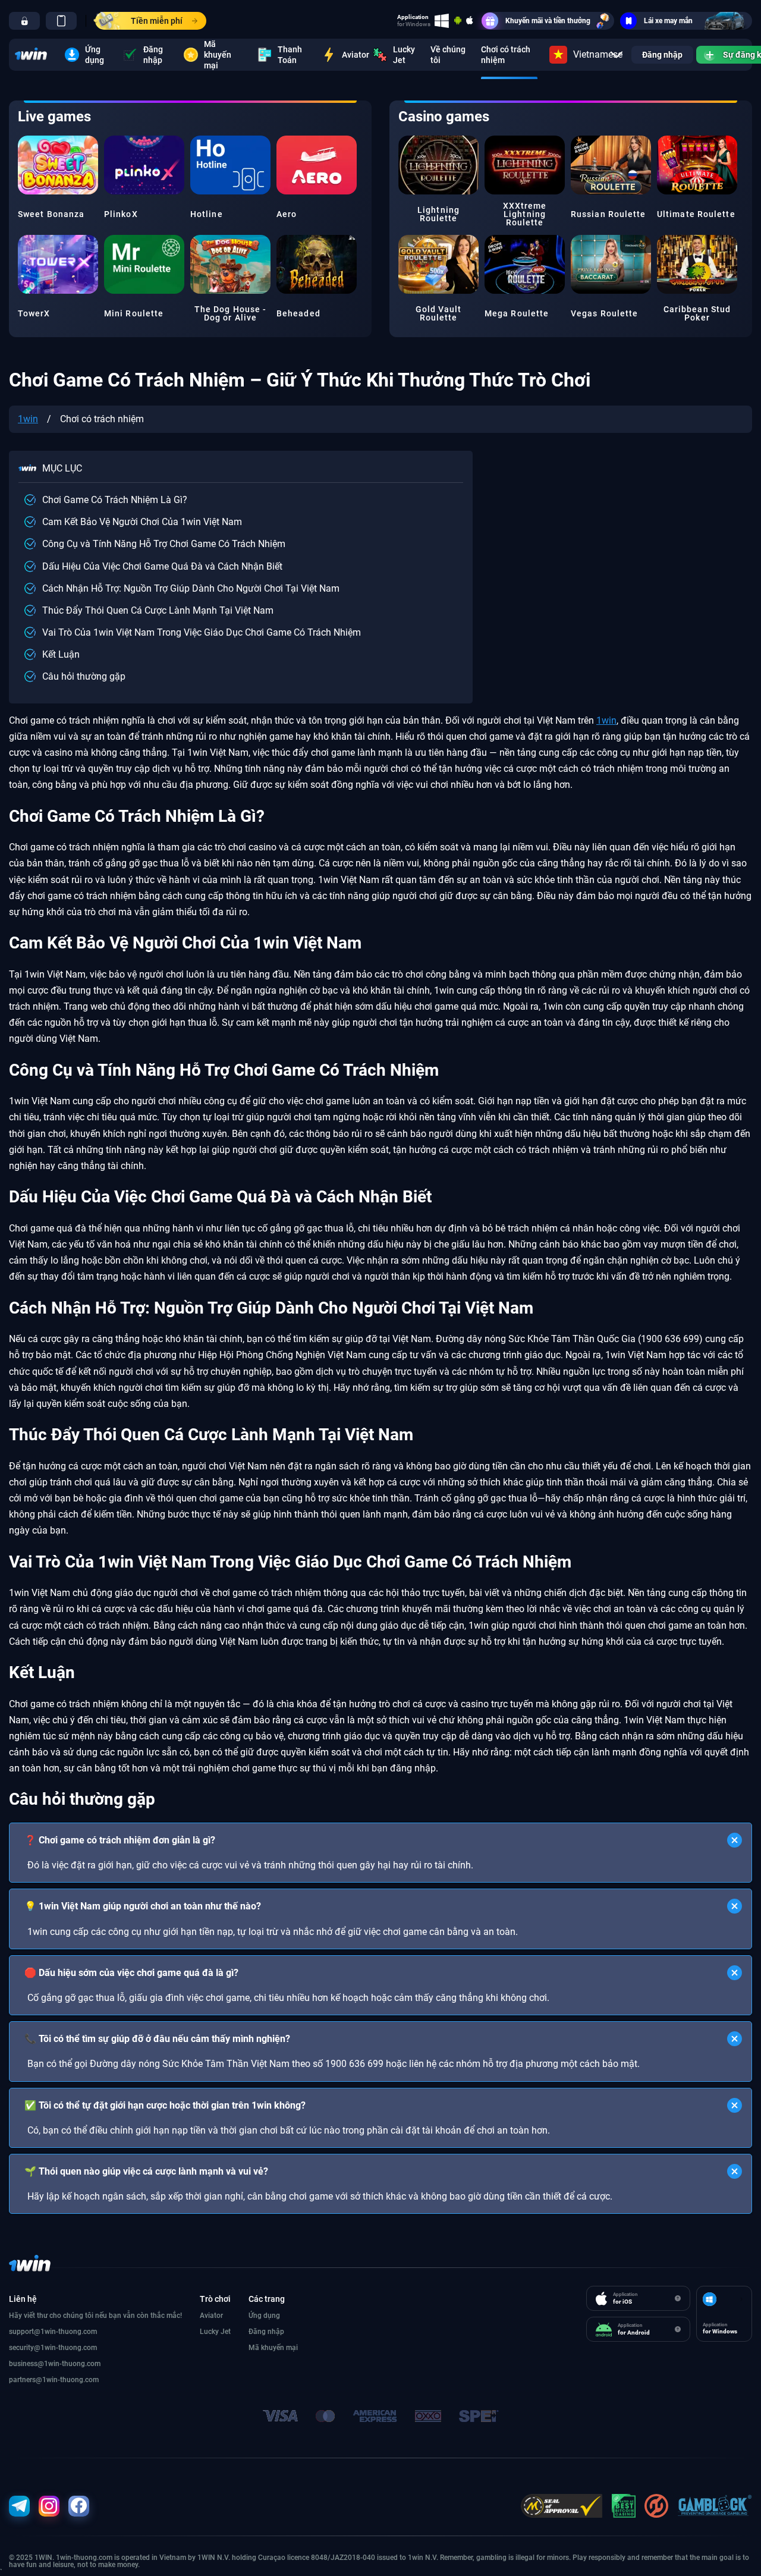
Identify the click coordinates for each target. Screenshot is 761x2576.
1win (28, 419)
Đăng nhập (153, 55)
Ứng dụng (95, 55)
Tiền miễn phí (157, 21)
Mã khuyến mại (218, 55)
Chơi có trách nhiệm (506, 55)
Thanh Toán (290, 55)
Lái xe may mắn (668, 21)
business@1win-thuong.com (55, 2364)
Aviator (350, 55)
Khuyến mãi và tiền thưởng (548, 21)
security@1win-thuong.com (53, 2348)
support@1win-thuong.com (53, 2332)
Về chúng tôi (448, 55)
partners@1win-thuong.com (54, 2380)
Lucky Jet (404, 55)
